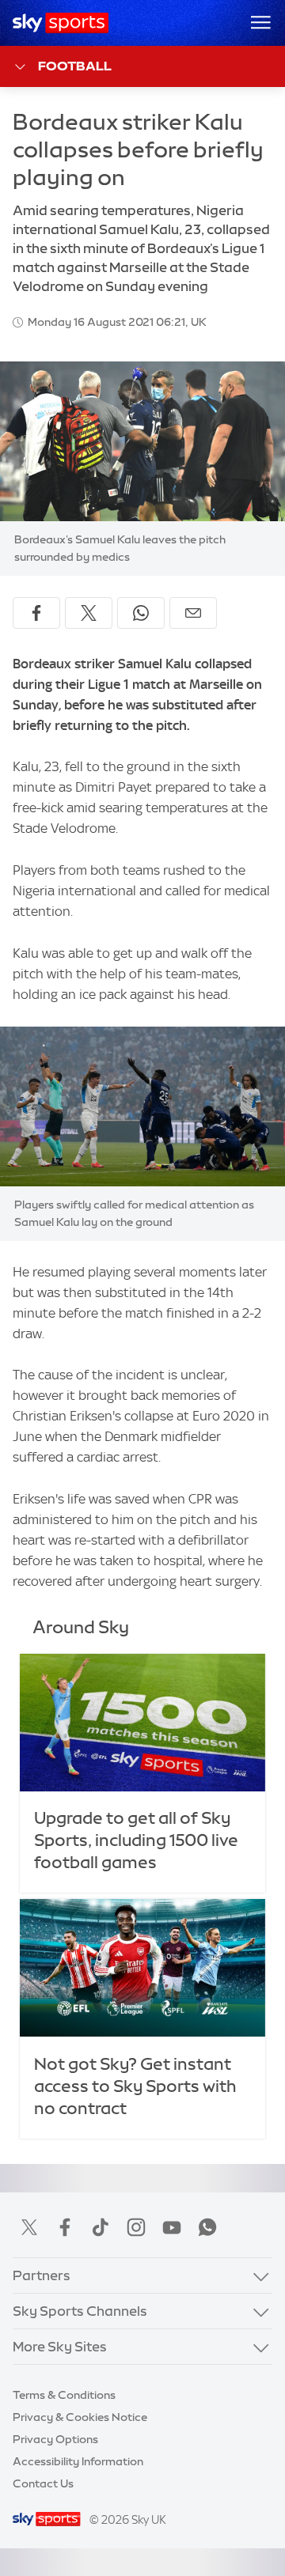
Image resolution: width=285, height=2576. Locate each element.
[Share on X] (89, 613)
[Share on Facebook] (36, 613)
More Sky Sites (60, 2346)
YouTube (172, 2227)
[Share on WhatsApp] (141, 613)
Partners (42, 2275)
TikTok (101, 2227)
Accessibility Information (78, 2461)
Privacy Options (55, 2439)
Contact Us (43, 2483)
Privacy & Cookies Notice (80, 2417)
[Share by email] (193, 613)
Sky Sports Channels (80, 2311)
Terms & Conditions (64, 2395)
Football (75, 66)
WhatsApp (207, 2227)
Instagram (136, 2227)
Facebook (65, 2227)
